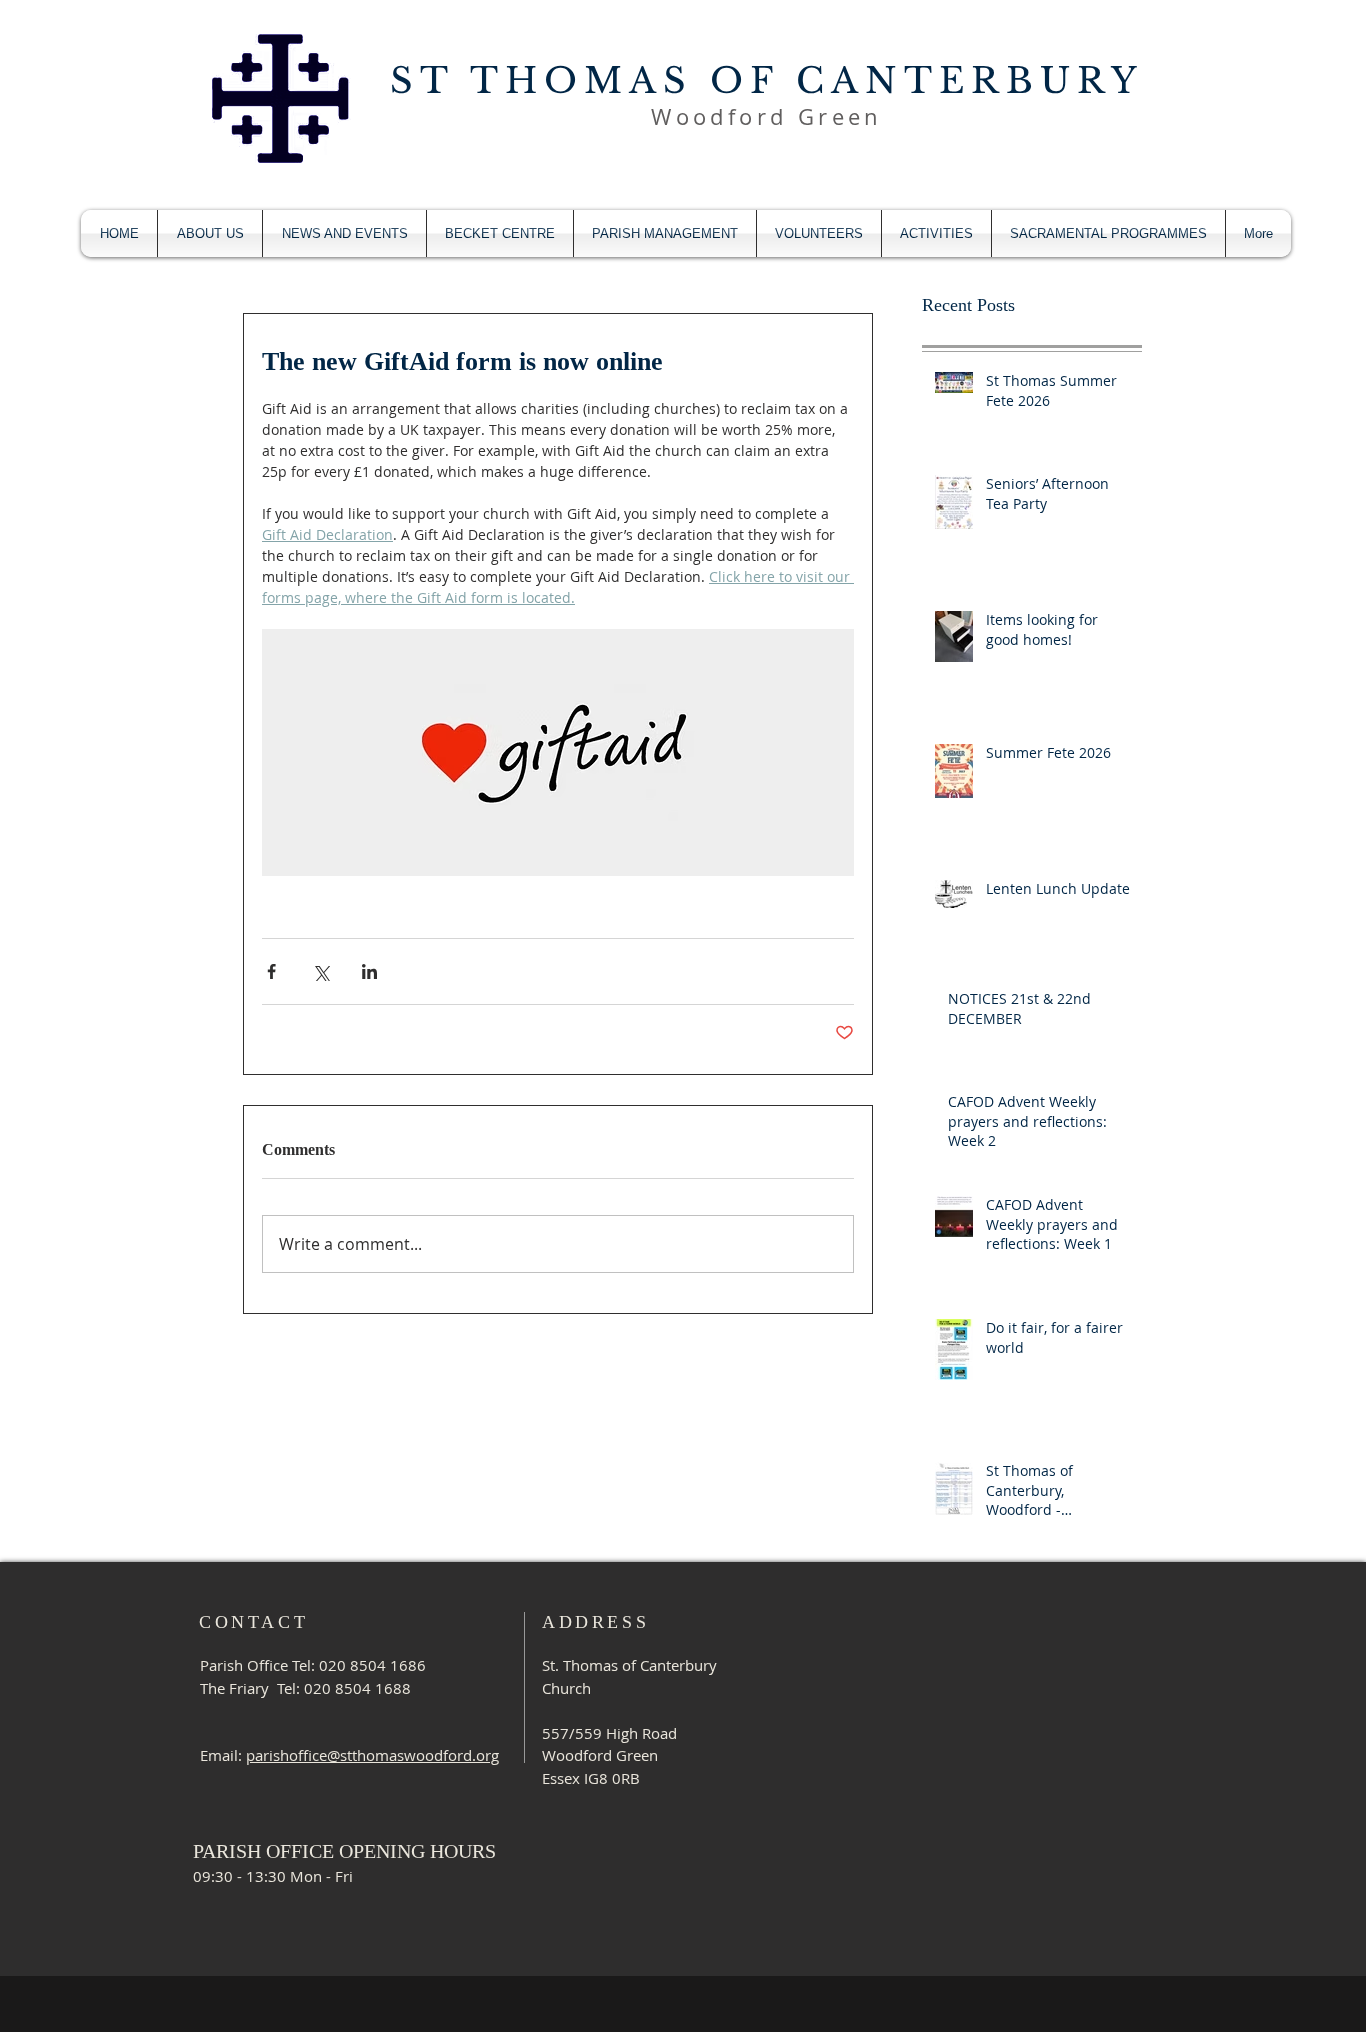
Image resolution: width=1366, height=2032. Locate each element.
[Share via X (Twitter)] (320, 971)
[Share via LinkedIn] (369, 971)
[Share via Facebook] (271, 971)
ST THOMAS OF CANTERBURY (767, 80)
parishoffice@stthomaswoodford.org (372, 1755)
